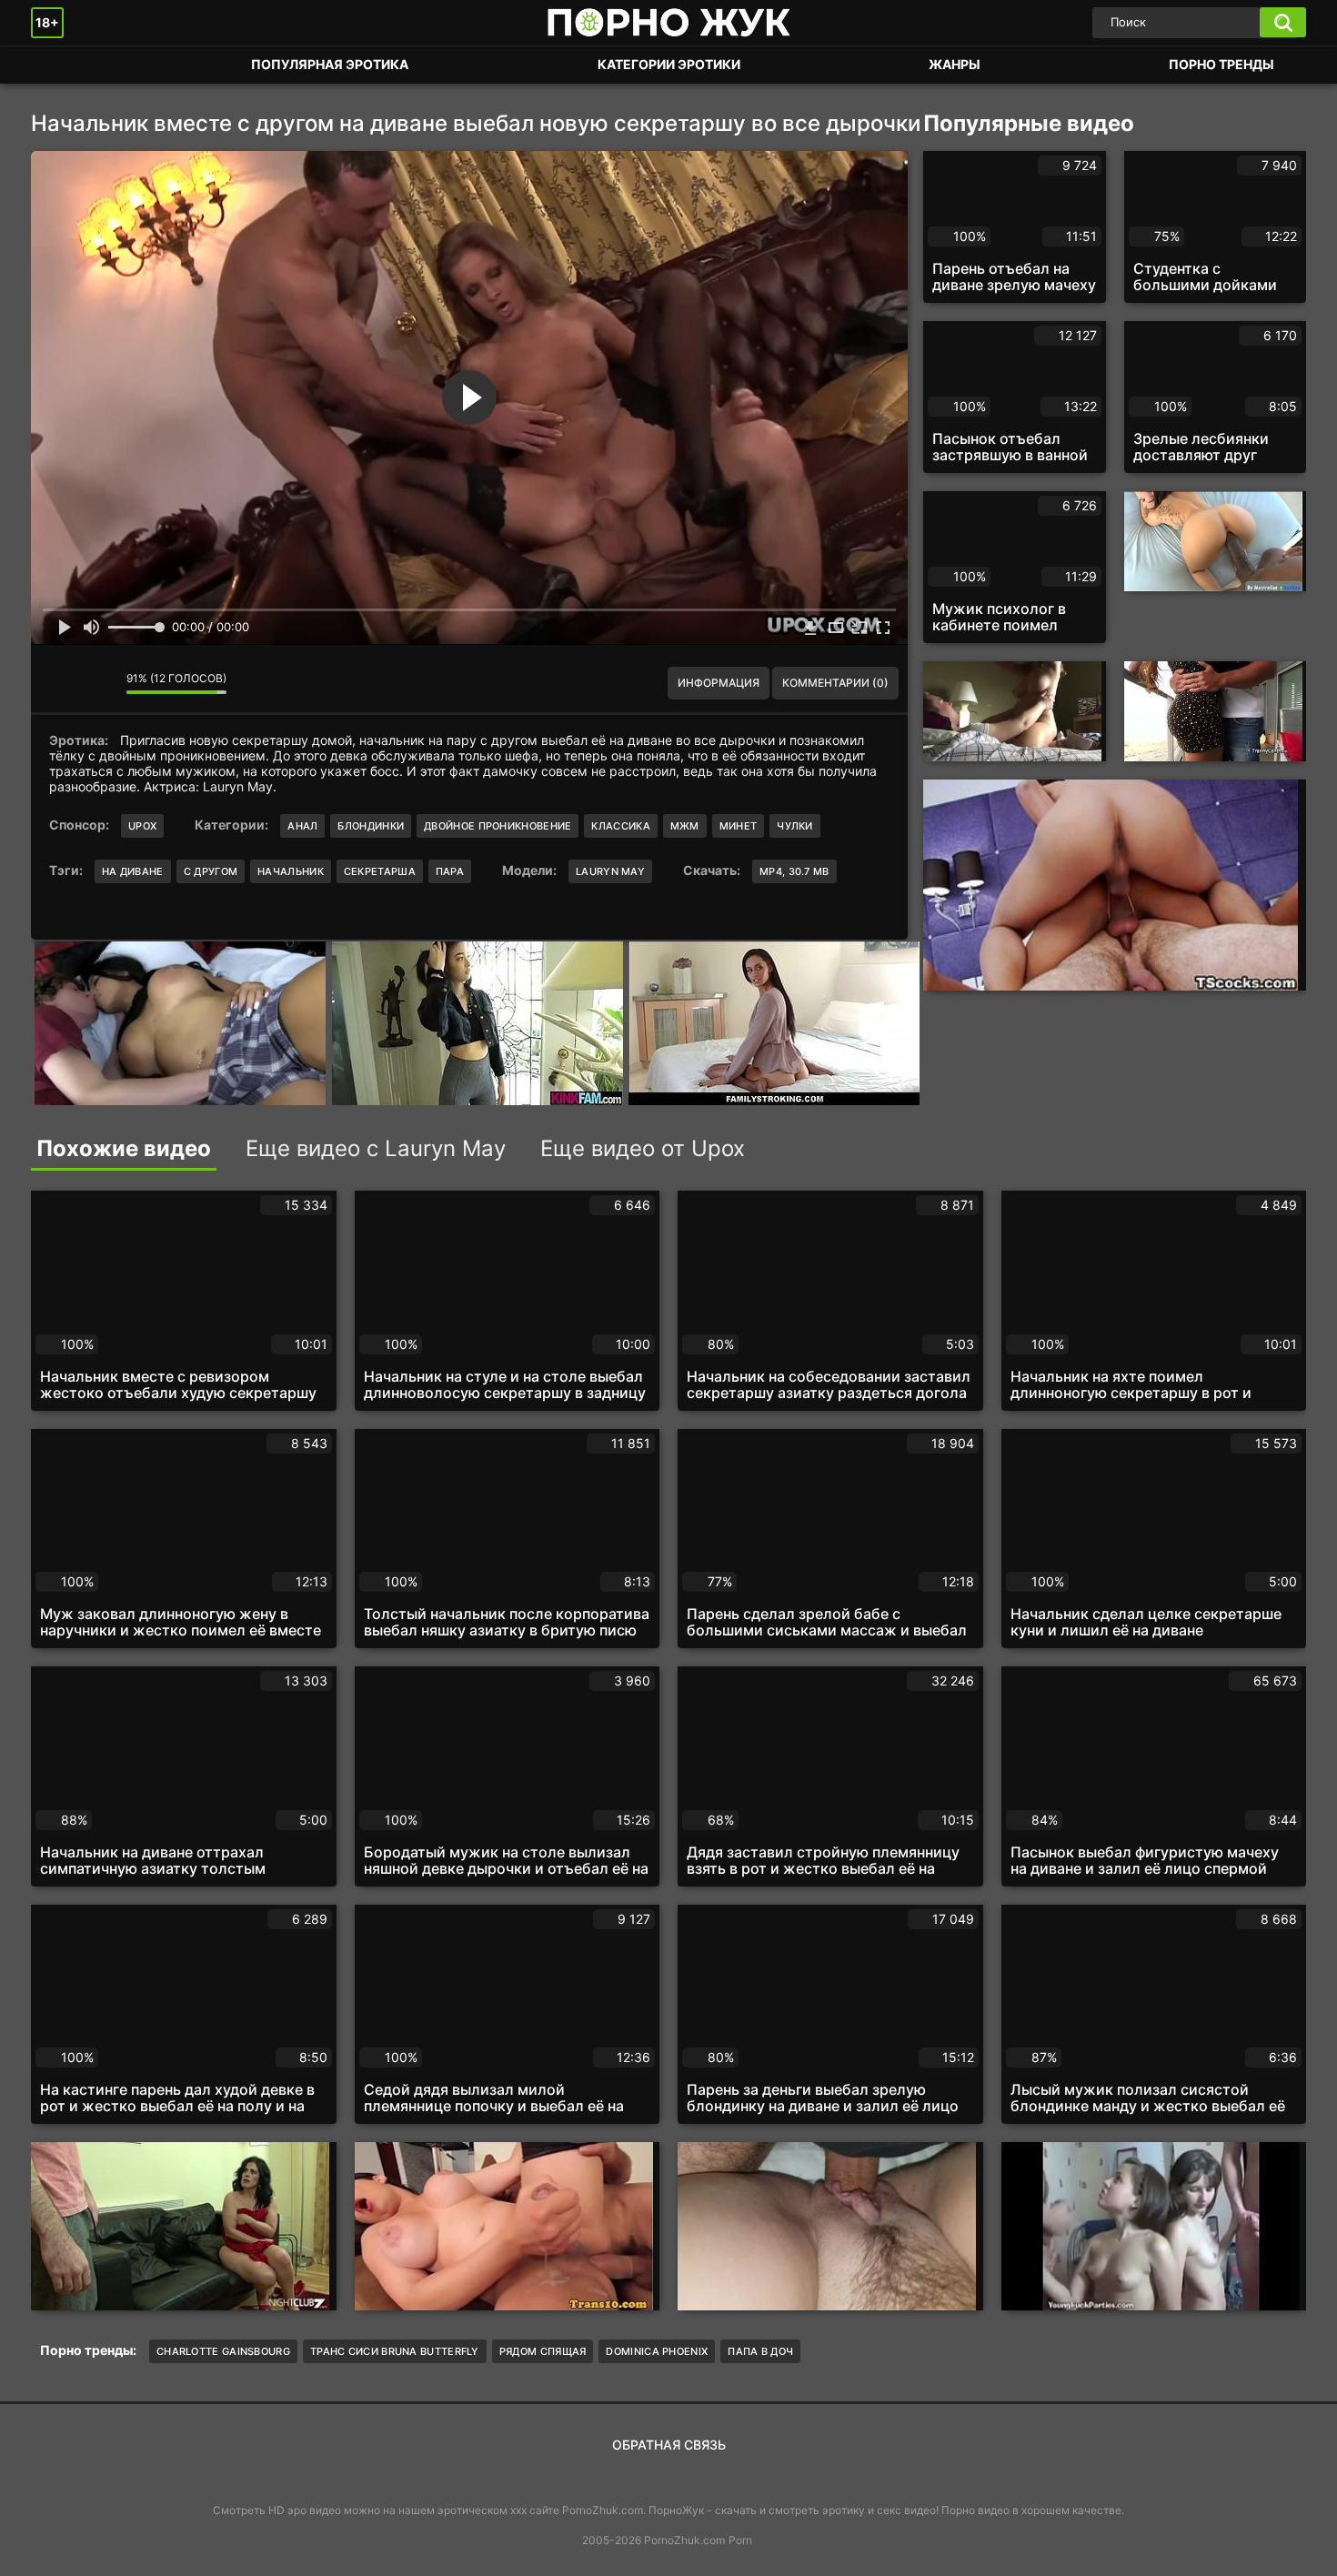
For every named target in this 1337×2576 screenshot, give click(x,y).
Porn (740, 2540)
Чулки (795, 826)
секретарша (380, 871)
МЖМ (685, 826)
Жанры (955, 64)
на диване (133, 871)
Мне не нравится (99, 683)
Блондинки (371, 826)
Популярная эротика (330, 64)
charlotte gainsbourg (223, 2351)
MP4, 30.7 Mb (794, 871)
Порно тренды (1221, 64)
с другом (211, 871)
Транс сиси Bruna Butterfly (395, 2351)
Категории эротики (669, 64)
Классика (620, 826)
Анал (302, 826)
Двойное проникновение (498, 826)
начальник (291, 871)
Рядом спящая (543, 2351)
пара (450, 871)
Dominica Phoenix (657, 2351)
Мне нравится (58, 683)
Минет (739, 826)
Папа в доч (760, 2351)
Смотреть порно (63, 65)
